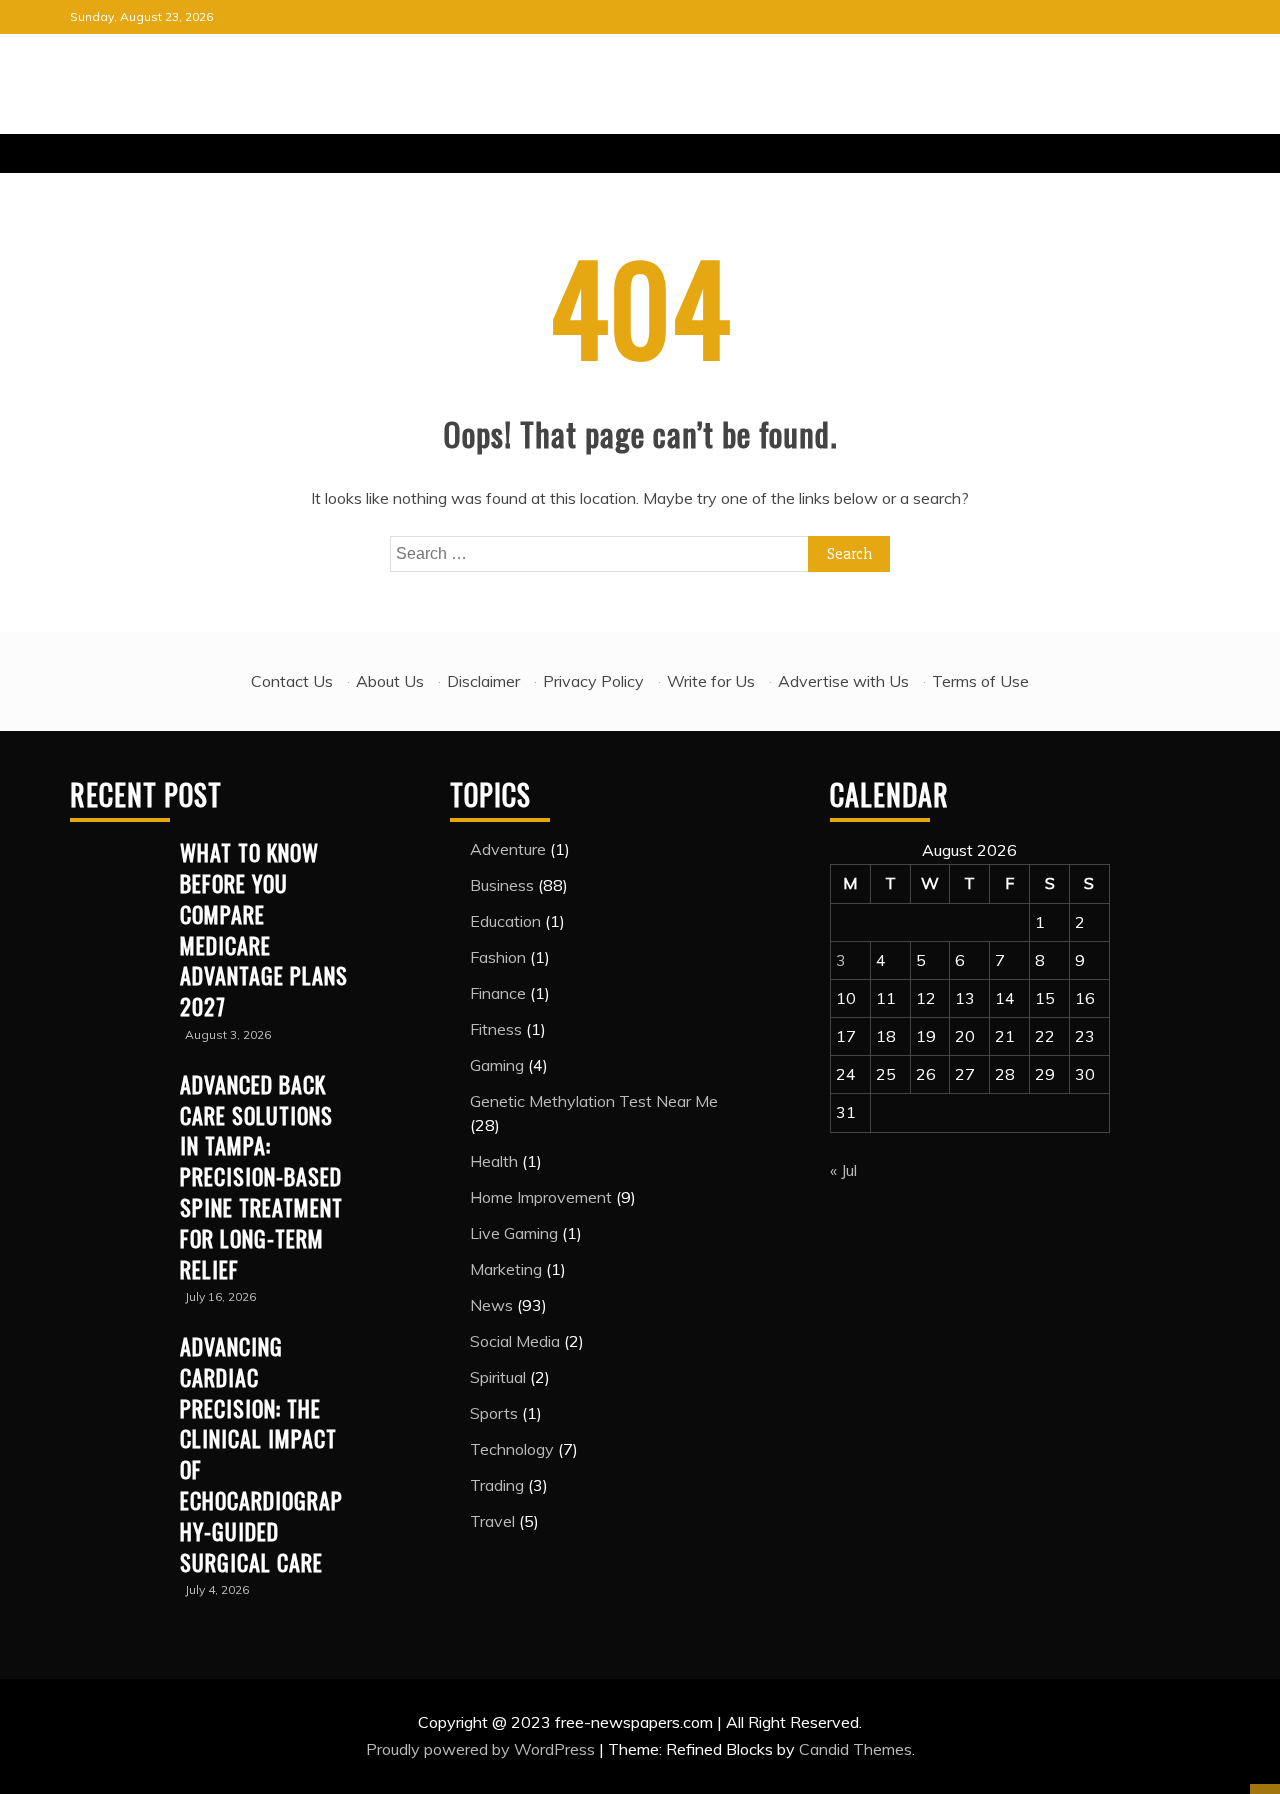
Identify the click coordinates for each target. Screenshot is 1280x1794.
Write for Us (711, 681)
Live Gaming (514, 1233)
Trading (497, 1485)
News (491, 1305)
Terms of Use (980, 681)
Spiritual (498, 1377)
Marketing (506, 1269)
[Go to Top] (1265, 1789)
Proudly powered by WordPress (482, 1749)
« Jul (843, 1170)
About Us (390, 681)
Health (494, 1161)
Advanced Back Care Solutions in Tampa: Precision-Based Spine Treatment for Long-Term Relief (261, 1176)
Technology (512, 1449)
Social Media (515, 1341)
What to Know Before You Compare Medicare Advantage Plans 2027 (264, 929)
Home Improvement (541, 1197)
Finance (498, 993)
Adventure (508, 849)
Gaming (497, 1065)
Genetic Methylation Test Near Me (594, 1101)
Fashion (498, 957)
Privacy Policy (593, 681)
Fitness (496, 1029)
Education (505, 921)
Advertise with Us (843, 681)
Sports (494, 1413)
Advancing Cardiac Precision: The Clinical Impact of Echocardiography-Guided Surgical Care (261, 1454)
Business (502, 885)
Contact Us (292, 681)
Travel (492, 1521)
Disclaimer (483, 681)
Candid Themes (855, 1749)
